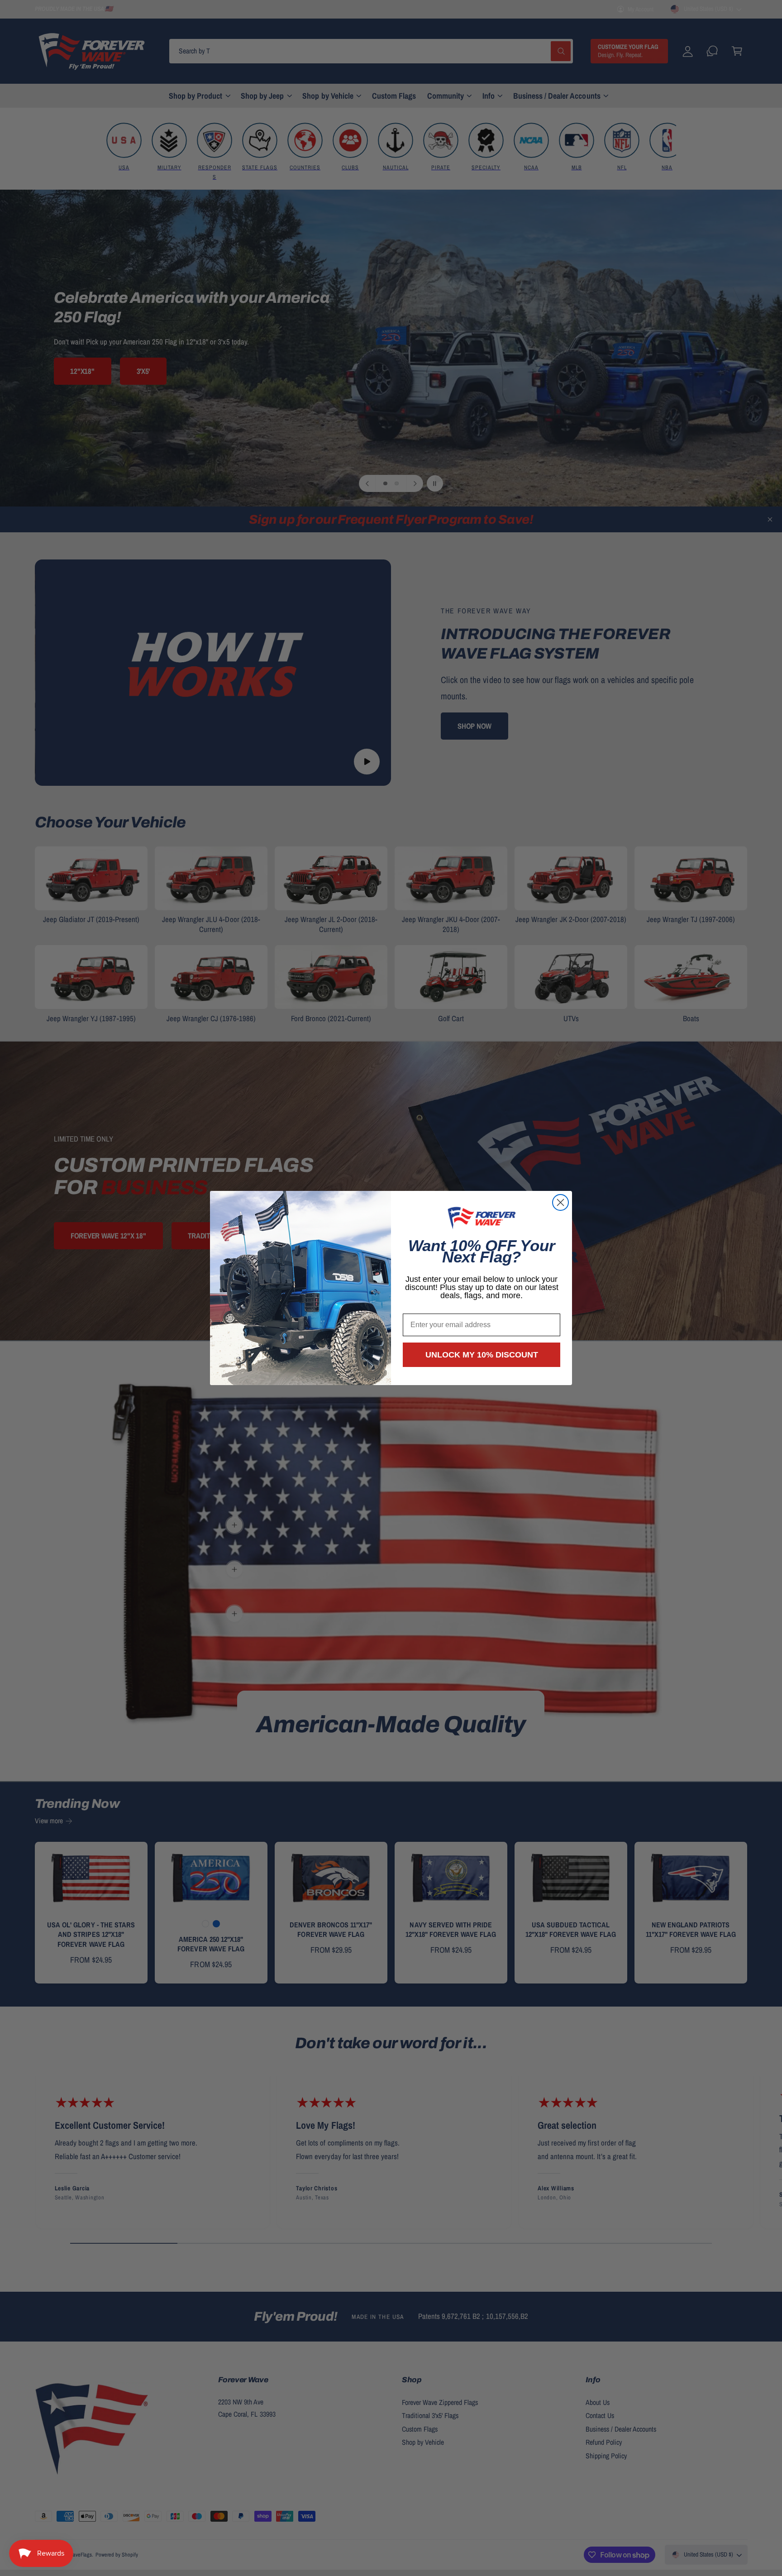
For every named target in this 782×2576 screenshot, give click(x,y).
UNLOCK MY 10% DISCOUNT (482, 1355)
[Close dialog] (560, 1202)
